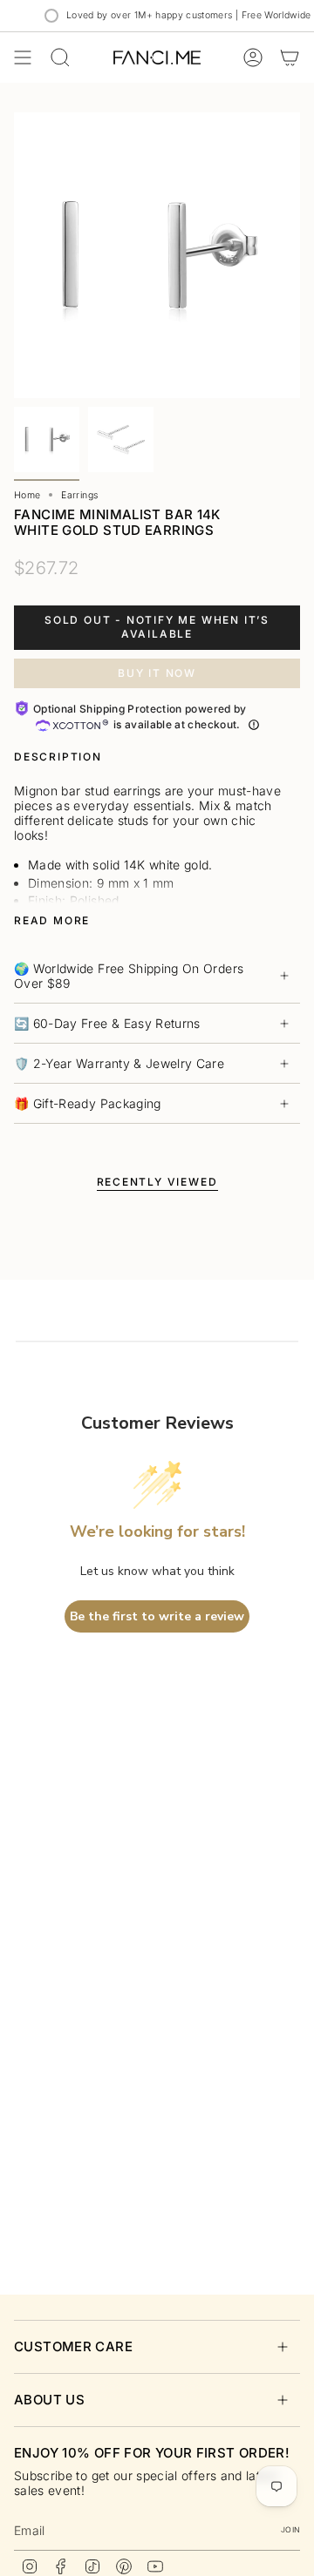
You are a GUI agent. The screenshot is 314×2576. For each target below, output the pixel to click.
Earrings (79, 495)
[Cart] (290, 57)
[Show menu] (23, 57)
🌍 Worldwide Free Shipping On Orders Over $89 (129, 976)
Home (27, 495)
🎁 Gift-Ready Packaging (88, 1103)
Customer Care (73, 2346)
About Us (49, 2400)
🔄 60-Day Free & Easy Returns (107, 1023)
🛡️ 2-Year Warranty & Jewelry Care (119, 1063)
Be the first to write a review (157, 1616)
